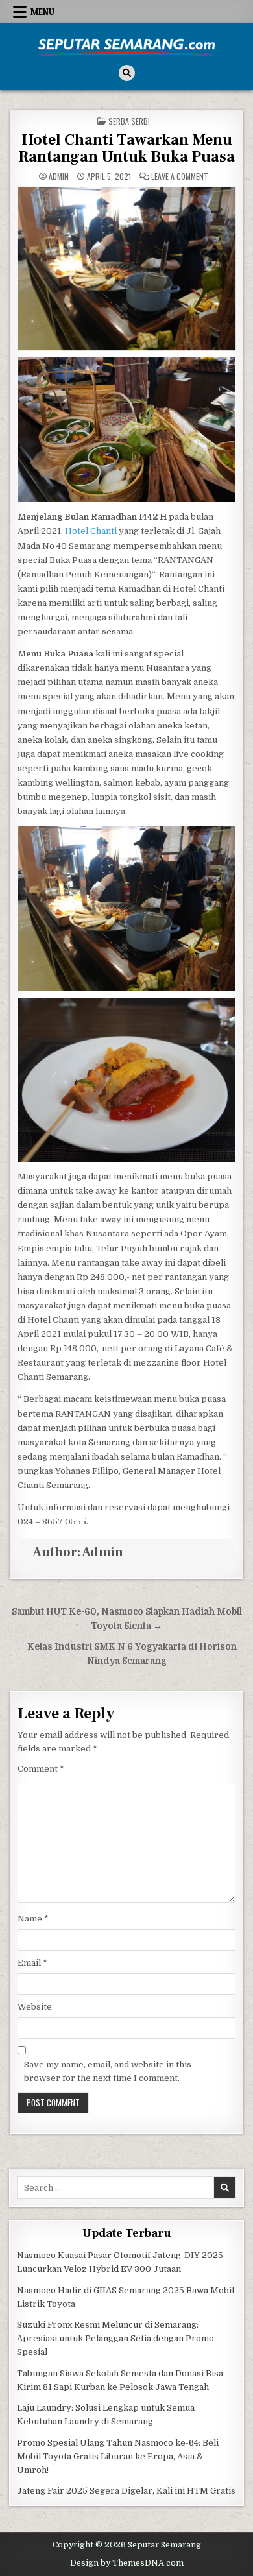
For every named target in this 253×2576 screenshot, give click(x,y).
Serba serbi (129, 121)
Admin (59, 176)
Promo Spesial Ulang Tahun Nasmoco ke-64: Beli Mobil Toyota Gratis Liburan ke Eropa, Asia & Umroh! (118, 2456)
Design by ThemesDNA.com (127, 2563)
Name (33, 1919)
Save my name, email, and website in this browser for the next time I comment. (108, 2071)
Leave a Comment (180, 176)
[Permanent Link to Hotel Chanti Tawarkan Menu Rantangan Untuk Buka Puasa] (127, 269)
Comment (41, 1769)
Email (32, 1963)
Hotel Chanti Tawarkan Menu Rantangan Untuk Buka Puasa (126, 148)
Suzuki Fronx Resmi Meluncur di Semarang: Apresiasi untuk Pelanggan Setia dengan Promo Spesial (115, 2338)
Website (35, 2007)
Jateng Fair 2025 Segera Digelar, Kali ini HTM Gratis (126, 2491)
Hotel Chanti (91, 531)
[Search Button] (127, 73)
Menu (42, 12)
